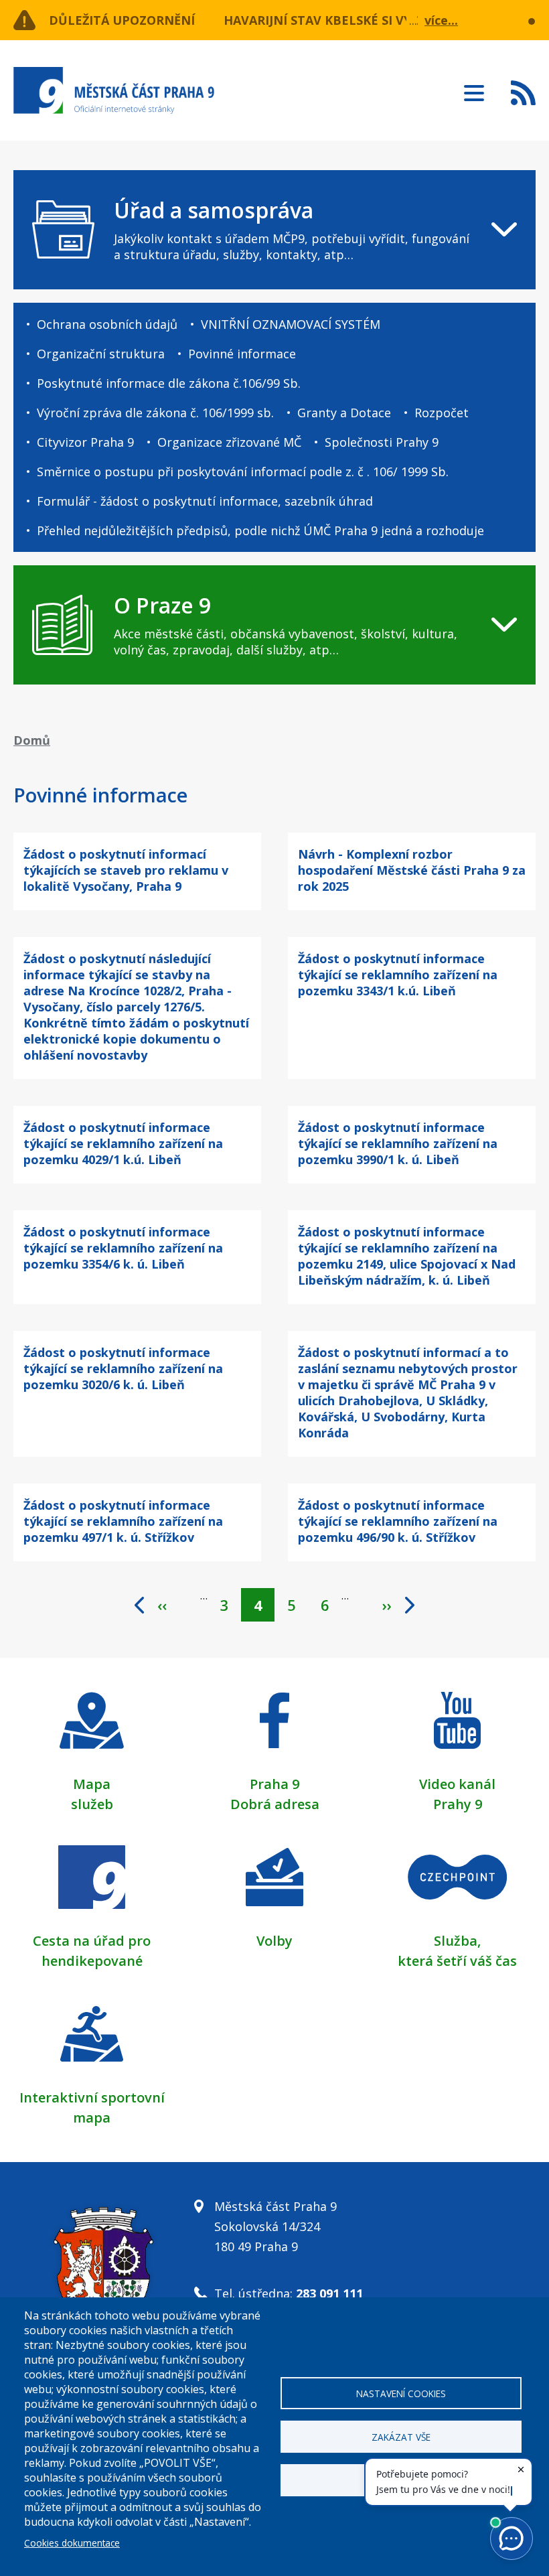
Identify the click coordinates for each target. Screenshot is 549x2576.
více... (441, 20)
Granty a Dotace (344, 413)
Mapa (92, 1784)
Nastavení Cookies (401, 2393)
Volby (274, 1941)
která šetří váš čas (457, 1961)
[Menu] (474, 89)
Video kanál (457, 1784)
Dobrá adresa (275, 1804)
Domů (32, 740)
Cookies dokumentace (72, 2543)
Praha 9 (274, 1784)
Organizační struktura (101, 354)
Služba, (457, 1941)
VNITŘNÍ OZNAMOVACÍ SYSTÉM (291, 324)
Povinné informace (242, 354)
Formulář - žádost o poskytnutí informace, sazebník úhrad (205, 501)
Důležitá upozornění (122, 20)
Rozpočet (442, 413)
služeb (92, 1804)
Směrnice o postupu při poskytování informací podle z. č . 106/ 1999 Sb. (243, 472)
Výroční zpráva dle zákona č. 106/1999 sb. (155, 413)
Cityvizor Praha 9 (85, 442)
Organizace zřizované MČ (229, 442)
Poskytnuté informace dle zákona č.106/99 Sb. (169, 383)
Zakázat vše (401, 2437)
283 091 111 (329, 2293)
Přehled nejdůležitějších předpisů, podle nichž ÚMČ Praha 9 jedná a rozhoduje (260, 530)
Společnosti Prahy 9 (382, 442)
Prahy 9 (458, 1804)
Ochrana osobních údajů (107, 324)
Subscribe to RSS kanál (523, 92)
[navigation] (274, 230)
